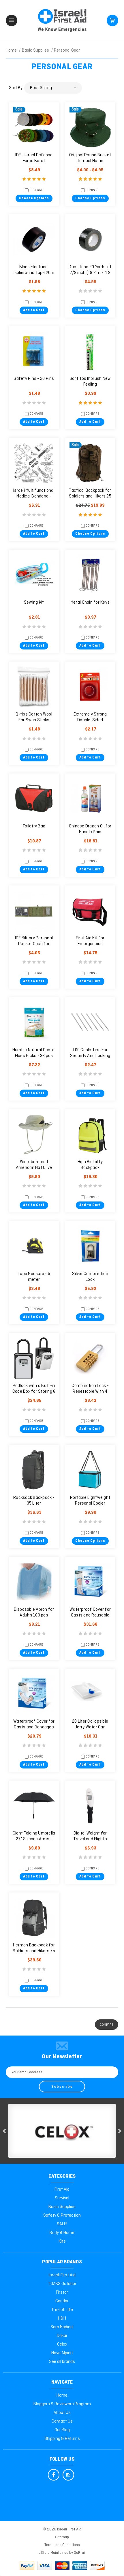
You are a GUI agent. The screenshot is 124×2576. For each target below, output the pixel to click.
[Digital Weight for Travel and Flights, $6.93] (90, 1806)
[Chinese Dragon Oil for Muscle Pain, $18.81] (90, 799)
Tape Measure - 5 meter (34, 1277)
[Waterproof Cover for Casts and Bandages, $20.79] (34, 1694)
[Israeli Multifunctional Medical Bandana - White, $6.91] (34, 463)
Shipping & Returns (62, 2439)
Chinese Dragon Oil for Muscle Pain (90, 829)
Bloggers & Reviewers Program (62, 2404)
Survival (62, 2198)
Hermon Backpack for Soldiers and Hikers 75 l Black (34, 1951)
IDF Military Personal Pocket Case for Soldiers (34, 944)
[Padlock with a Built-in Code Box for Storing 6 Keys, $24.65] (34, 1358)
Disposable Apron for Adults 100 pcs (34, 1612)
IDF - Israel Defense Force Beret (34, 158)
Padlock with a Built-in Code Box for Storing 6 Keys (34, 1392)
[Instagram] (68, 2475)
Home (62, 2395)
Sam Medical (62, 2327)
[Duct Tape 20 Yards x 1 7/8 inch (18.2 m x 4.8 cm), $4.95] (90, 239)
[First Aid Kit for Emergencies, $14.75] (90, 910)
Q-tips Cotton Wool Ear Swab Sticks (34, 717)
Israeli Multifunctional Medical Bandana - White (34, 496)
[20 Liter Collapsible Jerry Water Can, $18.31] (90, 1694)
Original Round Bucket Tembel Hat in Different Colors (90, 161)
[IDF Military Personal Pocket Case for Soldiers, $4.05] (34, 910)
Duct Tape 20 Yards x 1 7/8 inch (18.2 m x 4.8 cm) (90, 273)
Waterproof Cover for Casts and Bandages (34, 1724)
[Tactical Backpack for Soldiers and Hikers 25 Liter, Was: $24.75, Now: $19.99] (90, 463)
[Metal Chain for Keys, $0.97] (90, 575)
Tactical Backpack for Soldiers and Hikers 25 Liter (90, 496)
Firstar (62, 2293)
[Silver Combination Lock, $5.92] (90, 1246)
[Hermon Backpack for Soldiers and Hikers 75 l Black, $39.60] (34, 1918)
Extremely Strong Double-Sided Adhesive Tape (90, 720)
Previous (4, 2131)
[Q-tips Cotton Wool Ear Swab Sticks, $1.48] (34, 687)
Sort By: (16, 88)
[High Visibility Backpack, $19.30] (90, 1134)
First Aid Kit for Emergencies (90, 941)
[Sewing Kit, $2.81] (34, 575)
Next (120, 2131)
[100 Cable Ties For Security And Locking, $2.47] (90, 1022)
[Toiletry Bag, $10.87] (34, 799)
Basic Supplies (62, 2207)
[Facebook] (54, 2475)
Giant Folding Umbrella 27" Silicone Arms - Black (34, 1839)
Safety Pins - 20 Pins (34, 379)
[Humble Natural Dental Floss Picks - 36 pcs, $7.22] (34, 1022)
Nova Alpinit (62, 2353)
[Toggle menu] (12, 20)
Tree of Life (62, 2310)
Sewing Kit (34, 602)
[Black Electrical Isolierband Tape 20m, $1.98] (34, 239)
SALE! (62, 2224)
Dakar (62, 2336)
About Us (62, 2413)
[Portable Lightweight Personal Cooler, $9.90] (90, 1470)
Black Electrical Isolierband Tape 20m (34, 270)
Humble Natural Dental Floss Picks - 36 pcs (34, 1053)
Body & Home (62, 2233)
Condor (62, 2301)
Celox (62, 2344)
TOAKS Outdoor (62, 2284)
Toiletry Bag (34, 826)
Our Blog (62, 2430)
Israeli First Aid (62, 2275)
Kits (62, 2241)
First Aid (62, 2190)
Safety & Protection (62, 2215)
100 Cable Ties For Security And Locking (90, 1053)
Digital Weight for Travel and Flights (90, 1836)
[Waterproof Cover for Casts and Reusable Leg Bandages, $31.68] (90, 1582)
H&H (62, 2318)
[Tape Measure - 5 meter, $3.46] (34, 1246)
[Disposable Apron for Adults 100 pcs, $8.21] (34, 1582)
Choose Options (34, 198)
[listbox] (53, 88)
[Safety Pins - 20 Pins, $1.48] (34, 351)
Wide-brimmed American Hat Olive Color (34, 1168)
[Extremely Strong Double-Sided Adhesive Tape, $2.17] (90, 687)
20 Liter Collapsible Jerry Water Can (90, 1724)
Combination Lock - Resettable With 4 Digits (90, 1392)
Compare (36, 190)
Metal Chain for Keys (90, 602)
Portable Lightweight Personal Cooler (90, 1501)
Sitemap (62, 2537)
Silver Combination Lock (90, 1277)
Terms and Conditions (62, 2545)
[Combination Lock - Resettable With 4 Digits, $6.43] (90, 1358)
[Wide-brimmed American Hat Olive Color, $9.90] (34, 1134)
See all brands (62, 2362)
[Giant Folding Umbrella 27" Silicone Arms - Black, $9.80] (34, 1806)
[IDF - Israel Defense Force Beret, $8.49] (34, 127)
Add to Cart (34, 310)
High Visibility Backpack (90, 1165)
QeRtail (80, 2553)
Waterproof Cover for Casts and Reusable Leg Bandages (90, 1615)
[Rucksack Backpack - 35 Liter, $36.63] (34, 1470)
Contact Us (62, 2421)
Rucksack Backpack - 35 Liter (34, 1501)
